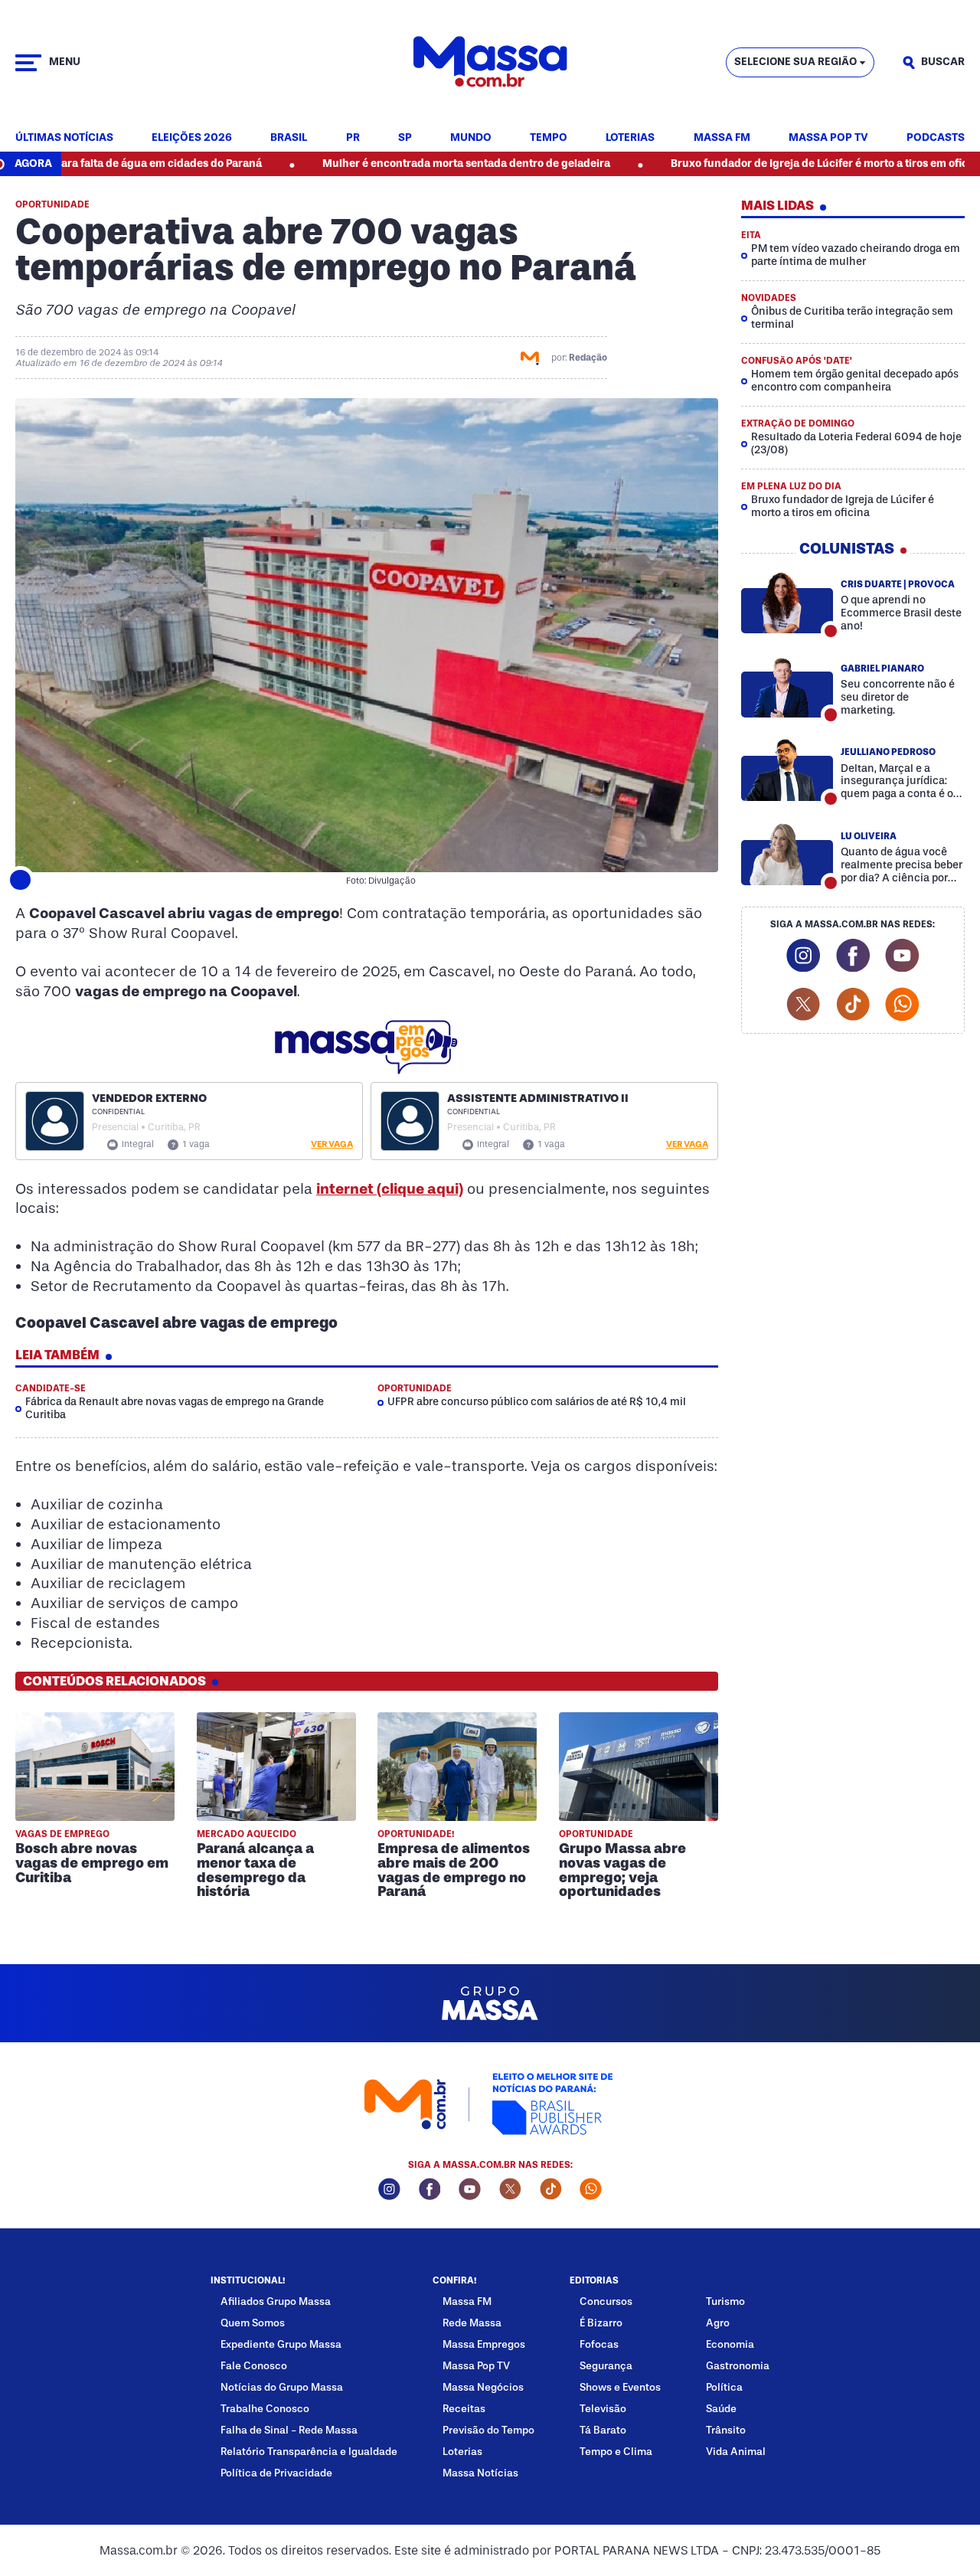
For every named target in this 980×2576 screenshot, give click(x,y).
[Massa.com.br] (490, 62)
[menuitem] (64, 138)
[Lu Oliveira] (787, 854)
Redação (588, 358)
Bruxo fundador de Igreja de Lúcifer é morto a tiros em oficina (742, 163)
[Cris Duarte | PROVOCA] (787, 602)
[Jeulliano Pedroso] (787, 770)
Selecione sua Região (795, 62)
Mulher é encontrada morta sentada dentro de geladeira (381, 163)
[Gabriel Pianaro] (787, 686)
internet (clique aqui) (390, 1189)
